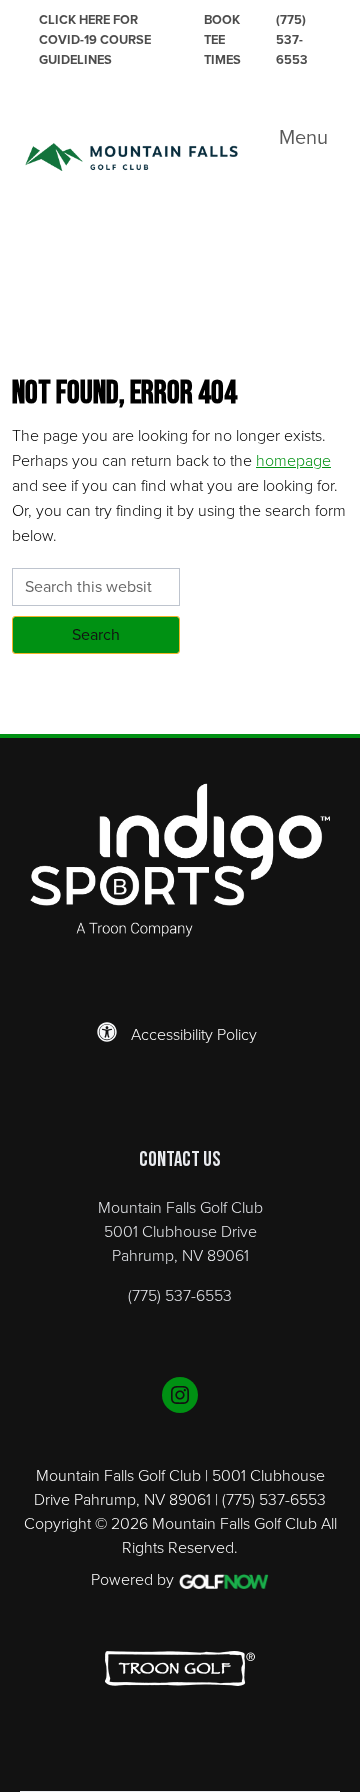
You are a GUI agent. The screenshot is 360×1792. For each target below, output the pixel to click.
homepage (293, 460)
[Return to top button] (334, 710)
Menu (303, 137)
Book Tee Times (222, 39)
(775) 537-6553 (292, 39)
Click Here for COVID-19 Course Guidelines (95, 39)
